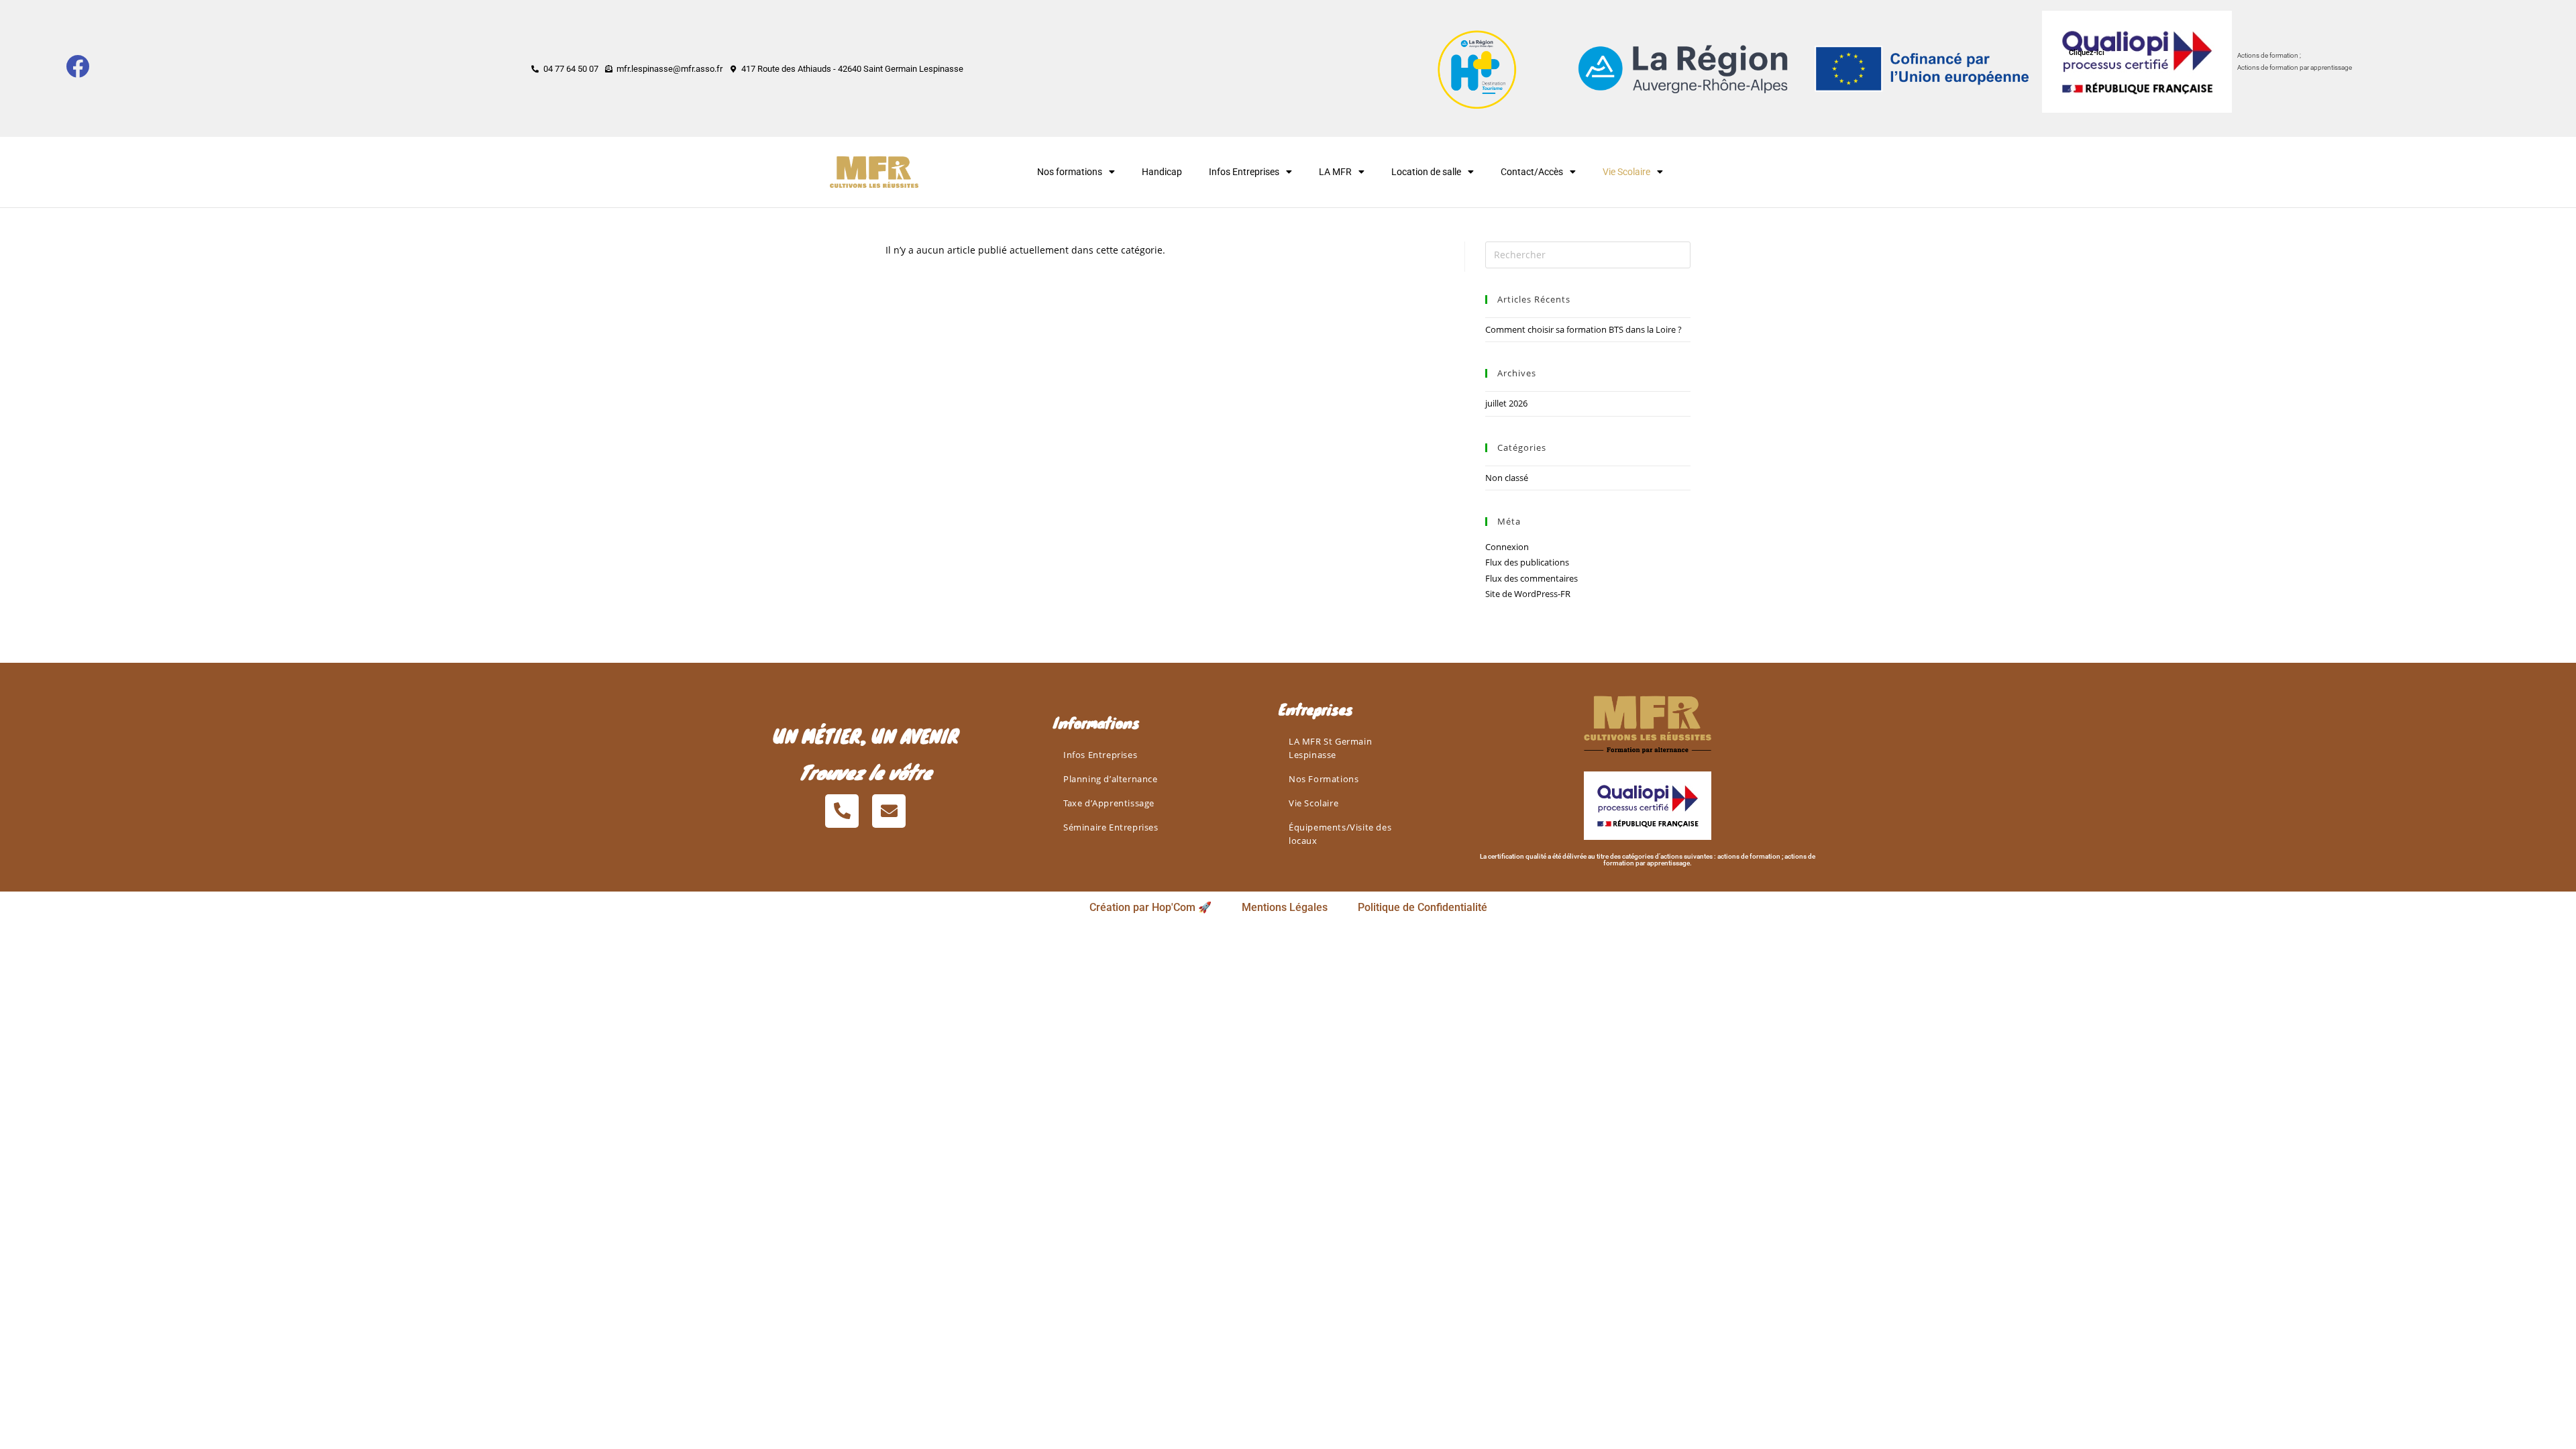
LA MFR (1335, 172)
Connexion (1507, 547)
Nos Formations (1324, 779)
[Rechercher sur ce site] (1588, 254)
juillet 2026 (1506, 403)
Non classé (1507, 478)
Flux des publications (1527, 562)
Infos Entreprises (1244, 172)
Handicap (1162, 172)
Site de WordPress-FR (1528, 594)
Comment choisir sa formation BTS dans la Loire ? (1584, 329)
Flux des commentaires (1532, 578)
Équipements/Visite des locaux (1340, 834)
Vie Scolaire (1313, 803)
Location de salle (1426, 172)
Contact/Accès (1532, 172)
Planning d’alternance (1111, 779)
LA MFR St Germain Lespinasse (1330, 748)
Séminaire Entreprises (1111, 827)
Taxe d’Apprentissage (1109, 803)
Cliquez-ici (2087, 53)
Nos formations (1070, 172)
